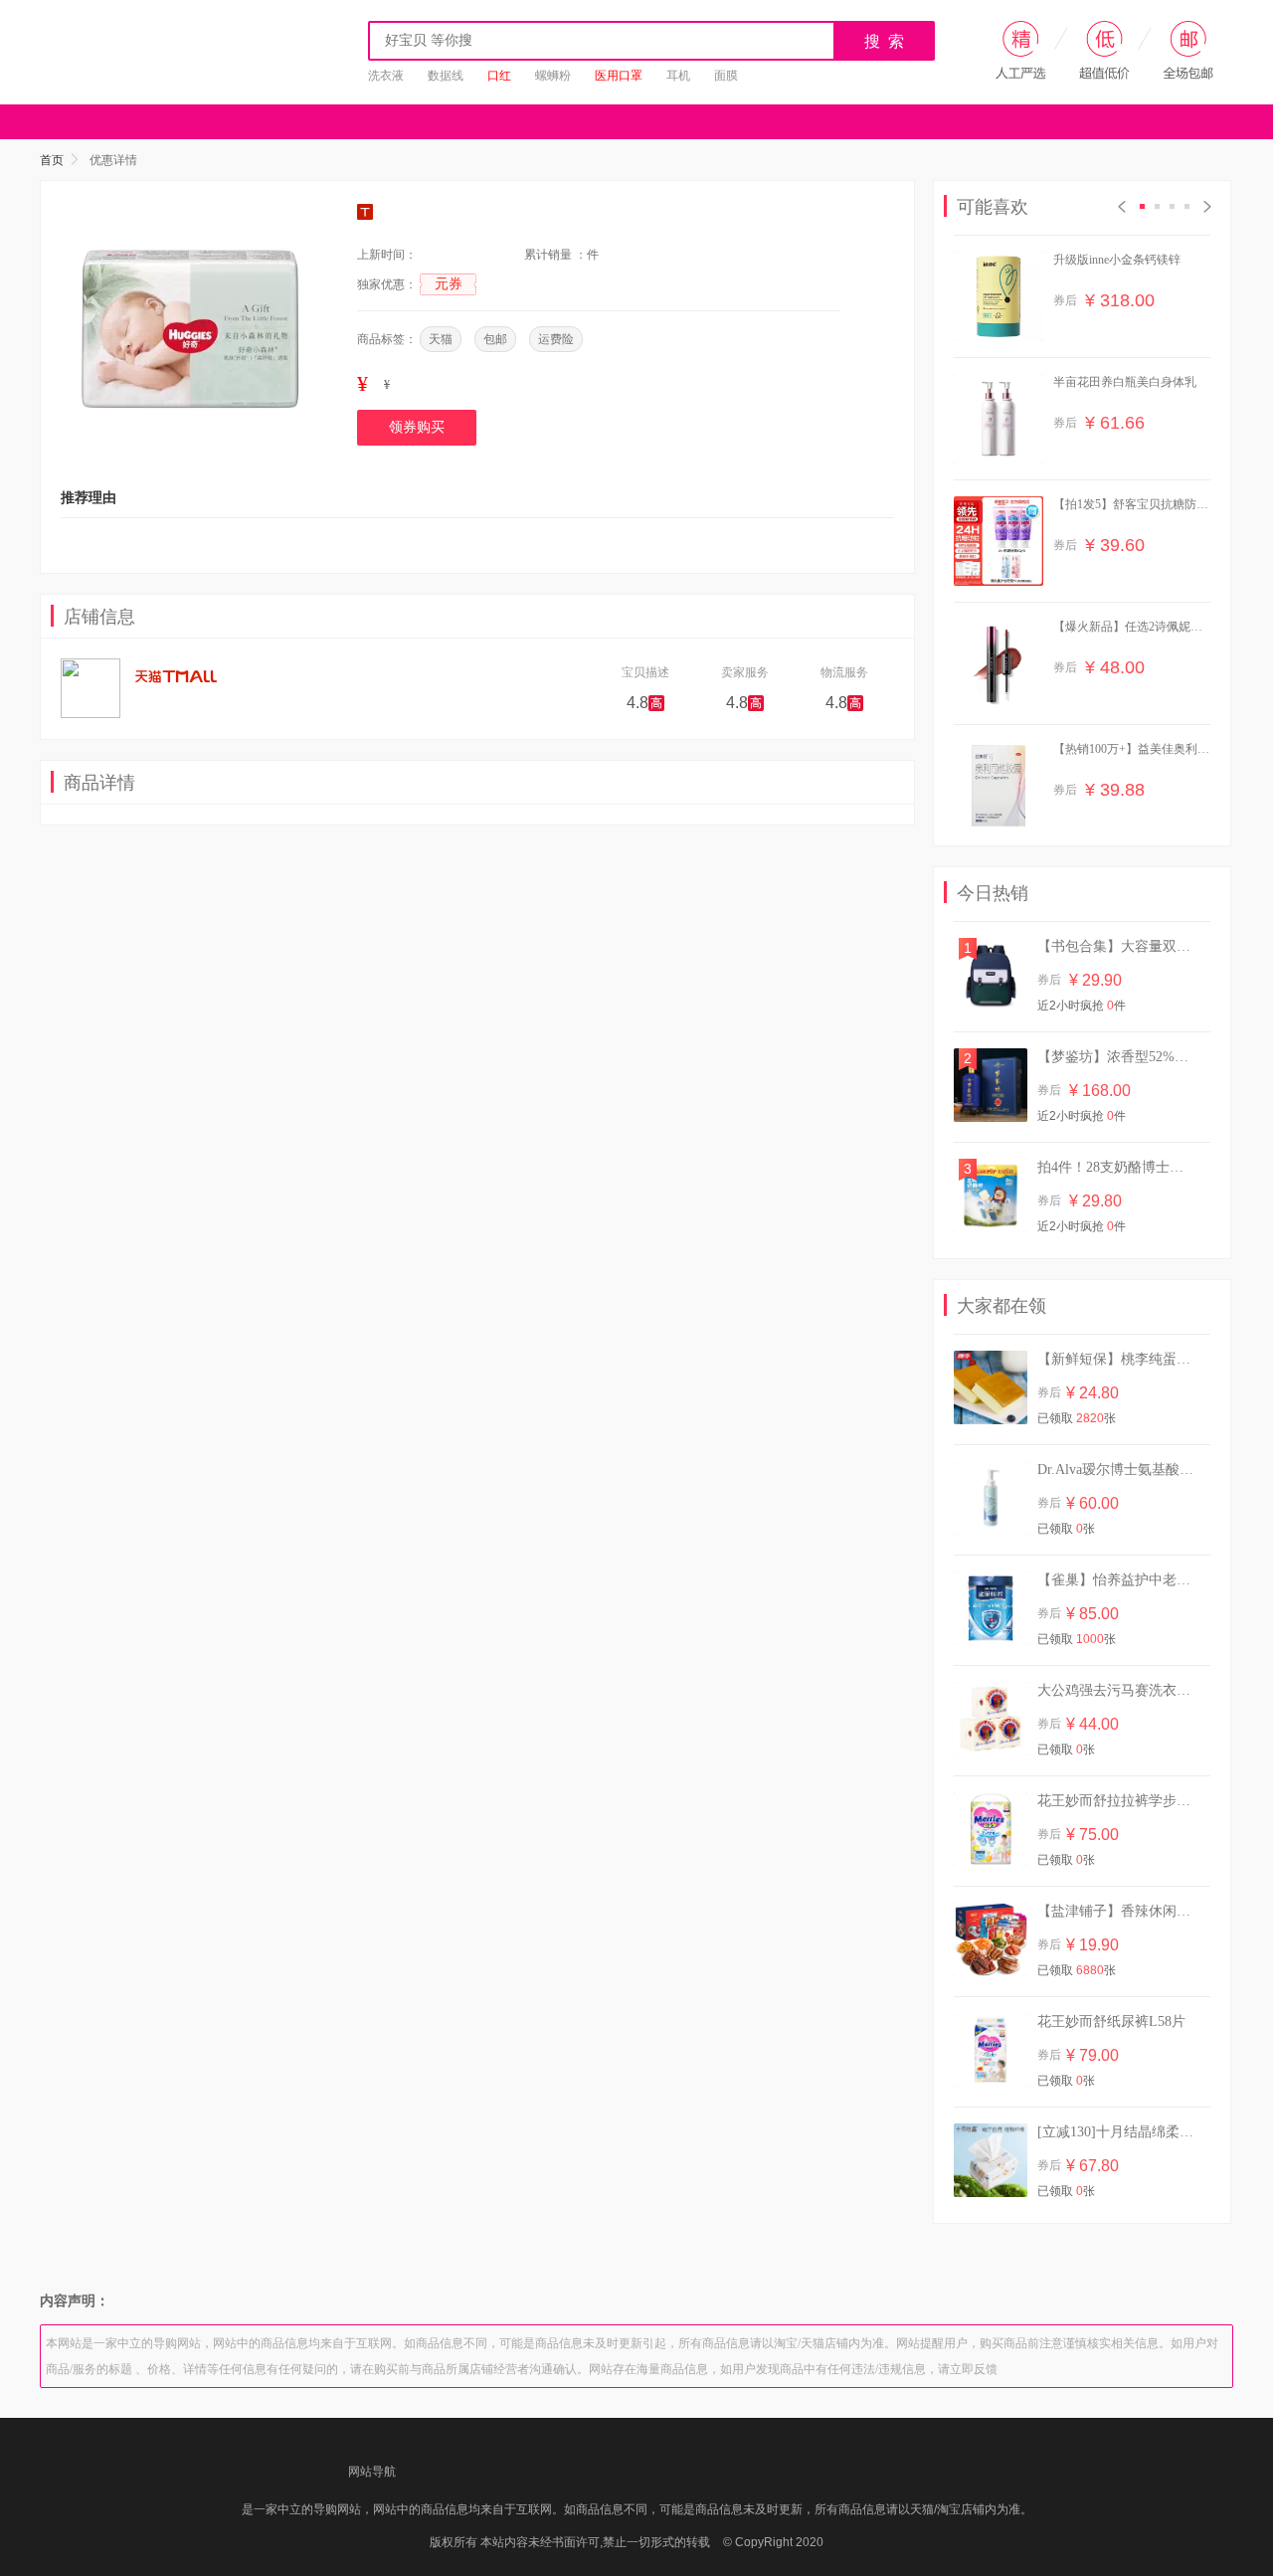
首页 (52, 160)
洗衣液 (386, 76)
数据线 (446, 76)
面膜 (726, 76)
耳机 (678, 76)
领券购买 (417, 427)
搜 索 (885, 41)
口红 (499, 76)
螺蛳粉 (553, 76)
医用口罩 (619, 76)
